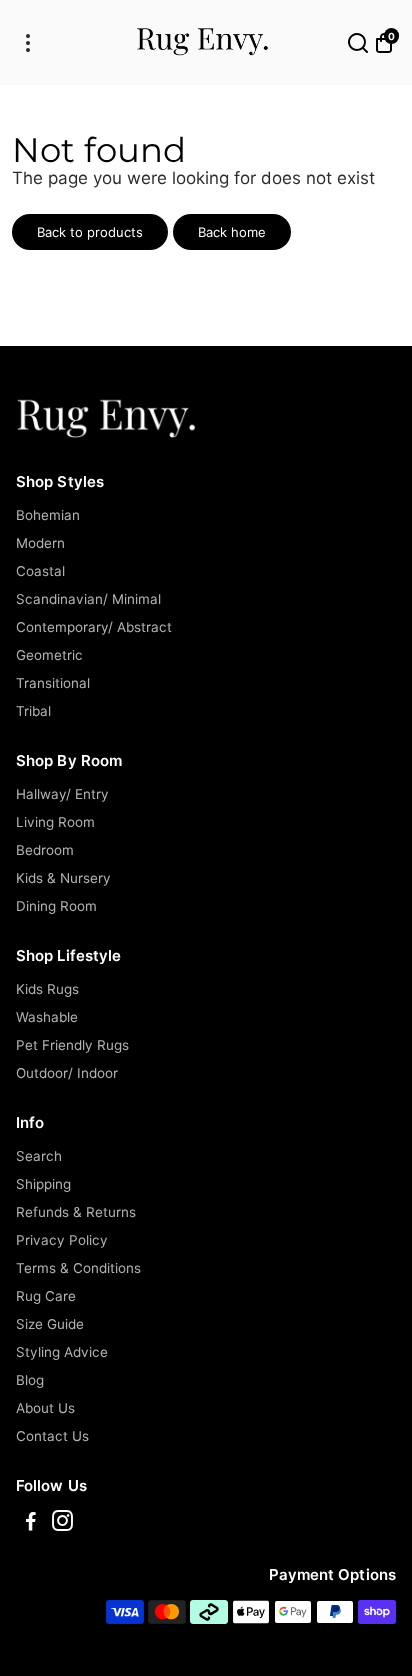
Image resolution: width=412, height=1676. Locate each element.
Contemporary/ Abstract (94, 627)
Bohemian (48, 515)
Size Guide (50, 1324)
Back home (232, 232)
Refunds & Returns (76, 1212)
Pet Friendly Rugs (72, 1045)
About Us (45, 1408)
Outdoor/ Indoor (67, 1073)
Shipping (43, 1184)
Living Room (55, 822)
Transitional (53, 683)
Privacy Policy (62, 1240)
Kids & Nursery (63, 878)
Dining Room (56, 906)
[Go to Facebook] (31, 1523)
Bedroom (45, 850)
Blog (30, 1380)
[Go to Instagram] (62, 1523)
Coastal (40, 571)
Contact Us (52, 1436)
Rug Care (46, 1296)
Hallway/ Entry (62, 794)
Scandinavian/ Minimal (88, 599)
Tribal (33, 711)
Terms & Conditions (78, 1268)
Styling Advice (62, 1352)
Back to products (90, 232)
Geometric (49, 655)
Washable (47, 1017)
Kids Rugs (47, 989)
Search (39, 1156)
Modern (40, 543)
